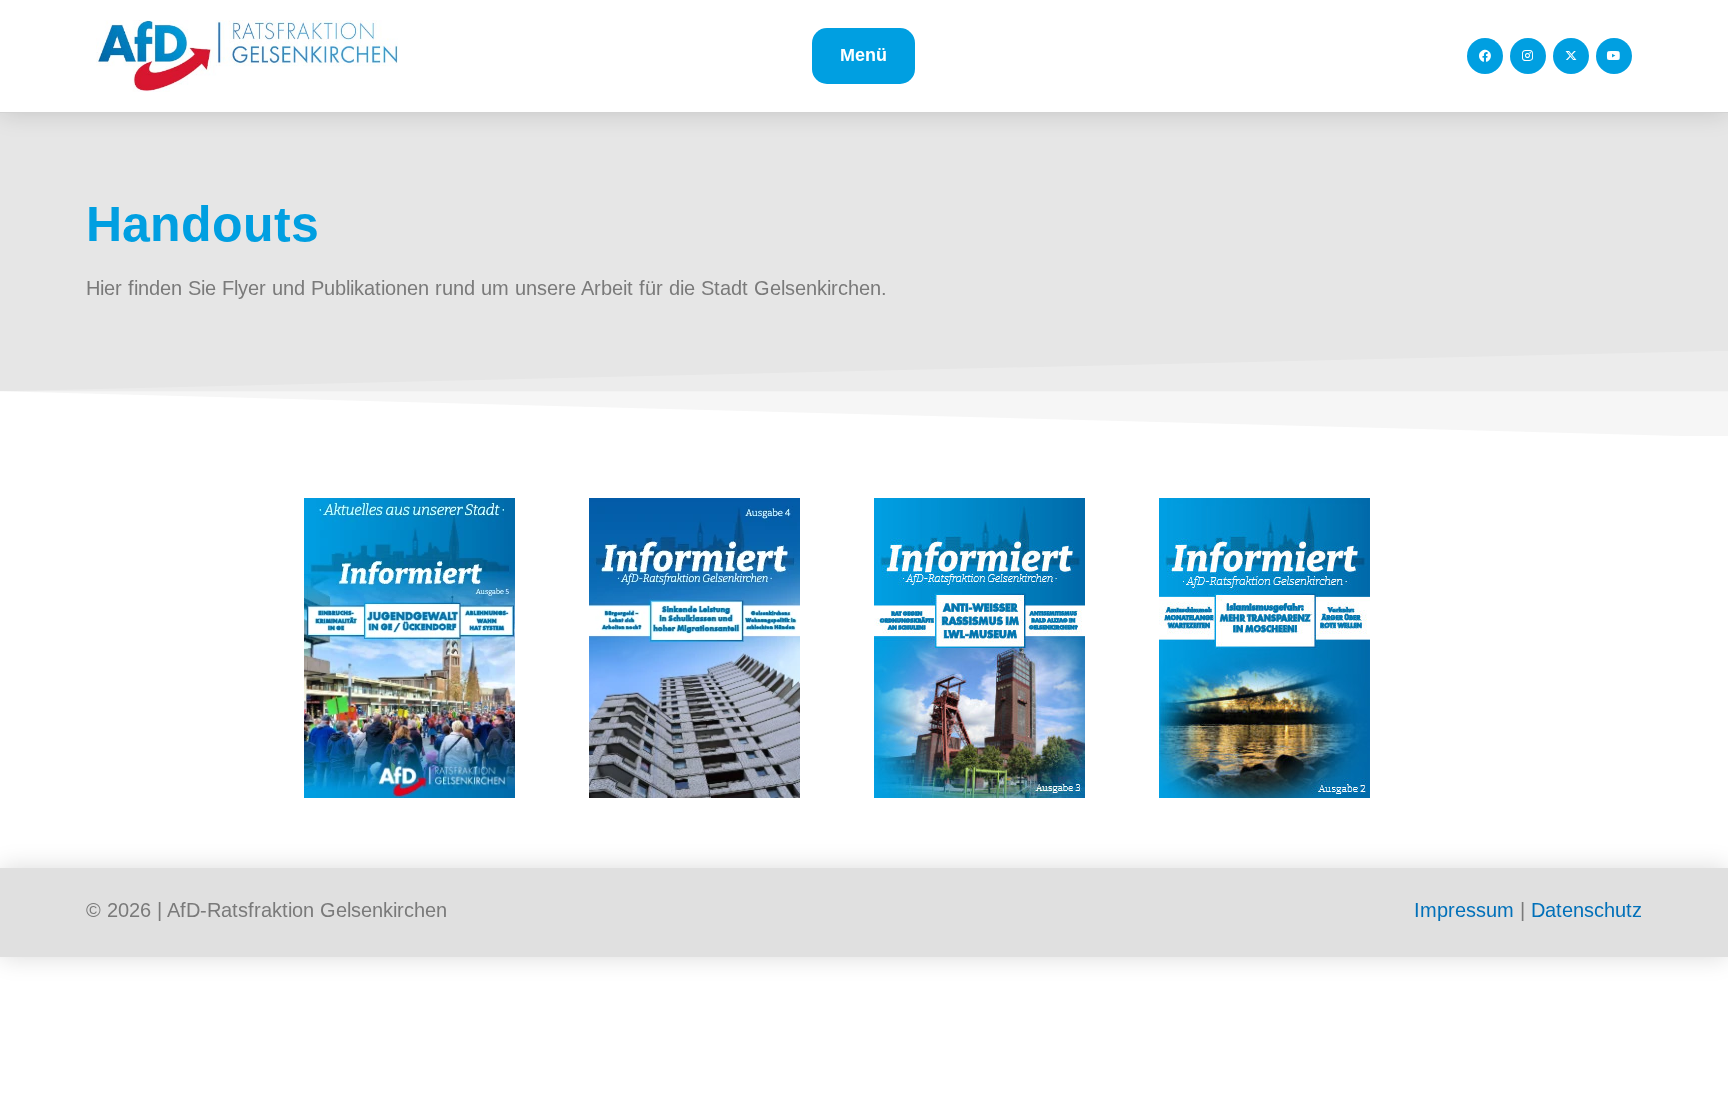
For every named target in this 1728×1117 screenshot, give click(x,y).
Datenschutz (1586, 910)
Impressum (1464, 910)
